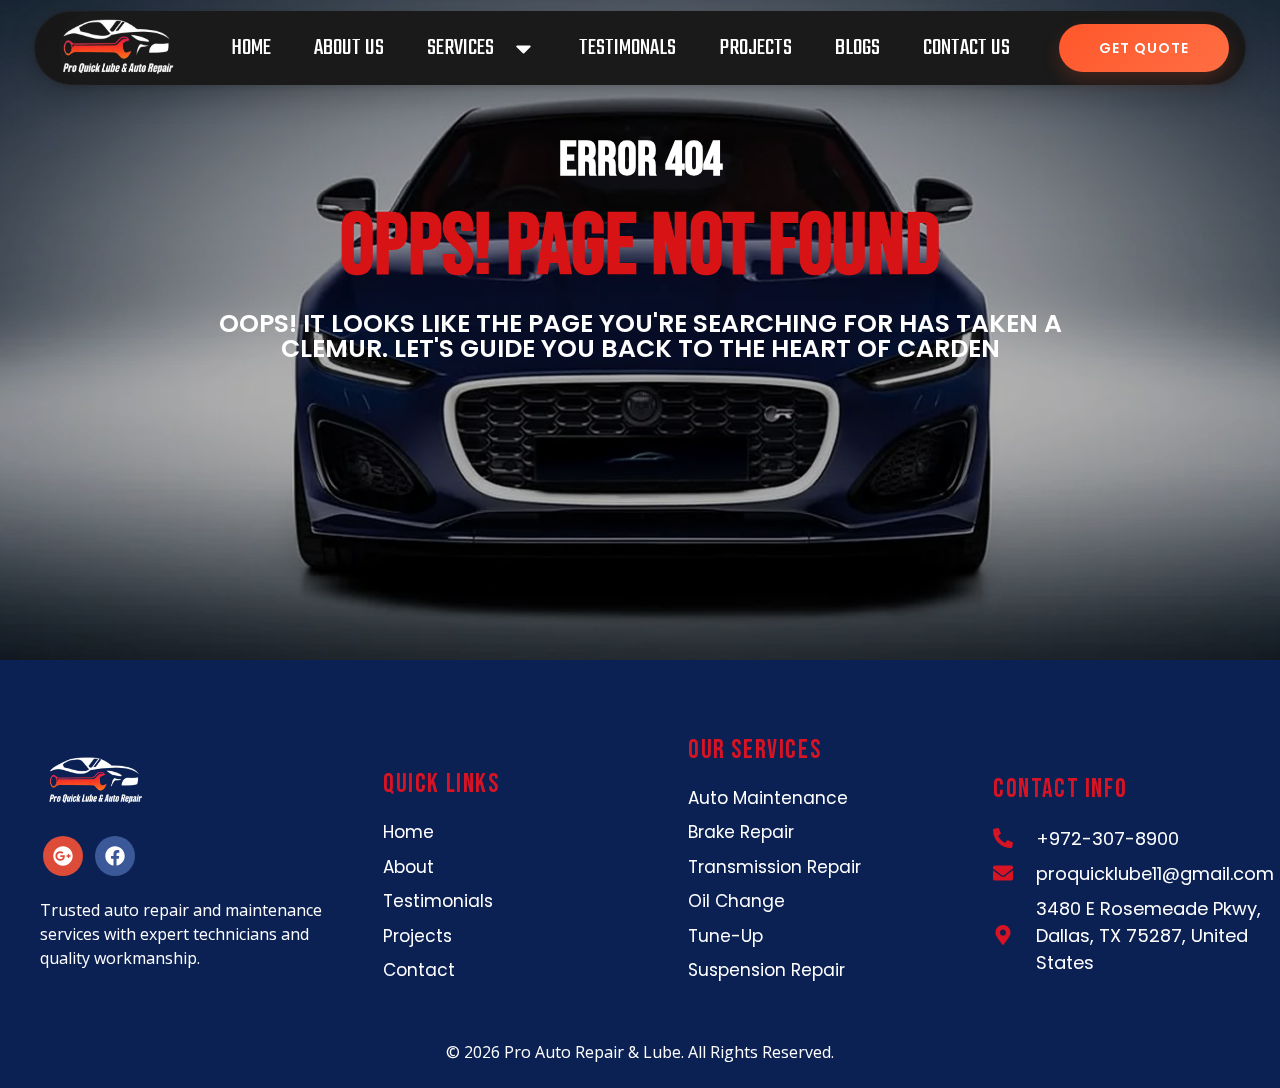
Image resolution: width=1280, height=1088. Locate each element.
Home (251, 48)
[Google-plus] (63, 856)
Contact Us (966, 48)
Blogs (857, 48)
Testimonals (627, 48)
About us (349, 48)
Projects (755, 48)
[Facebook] (115, 856)
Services (460, 48)
